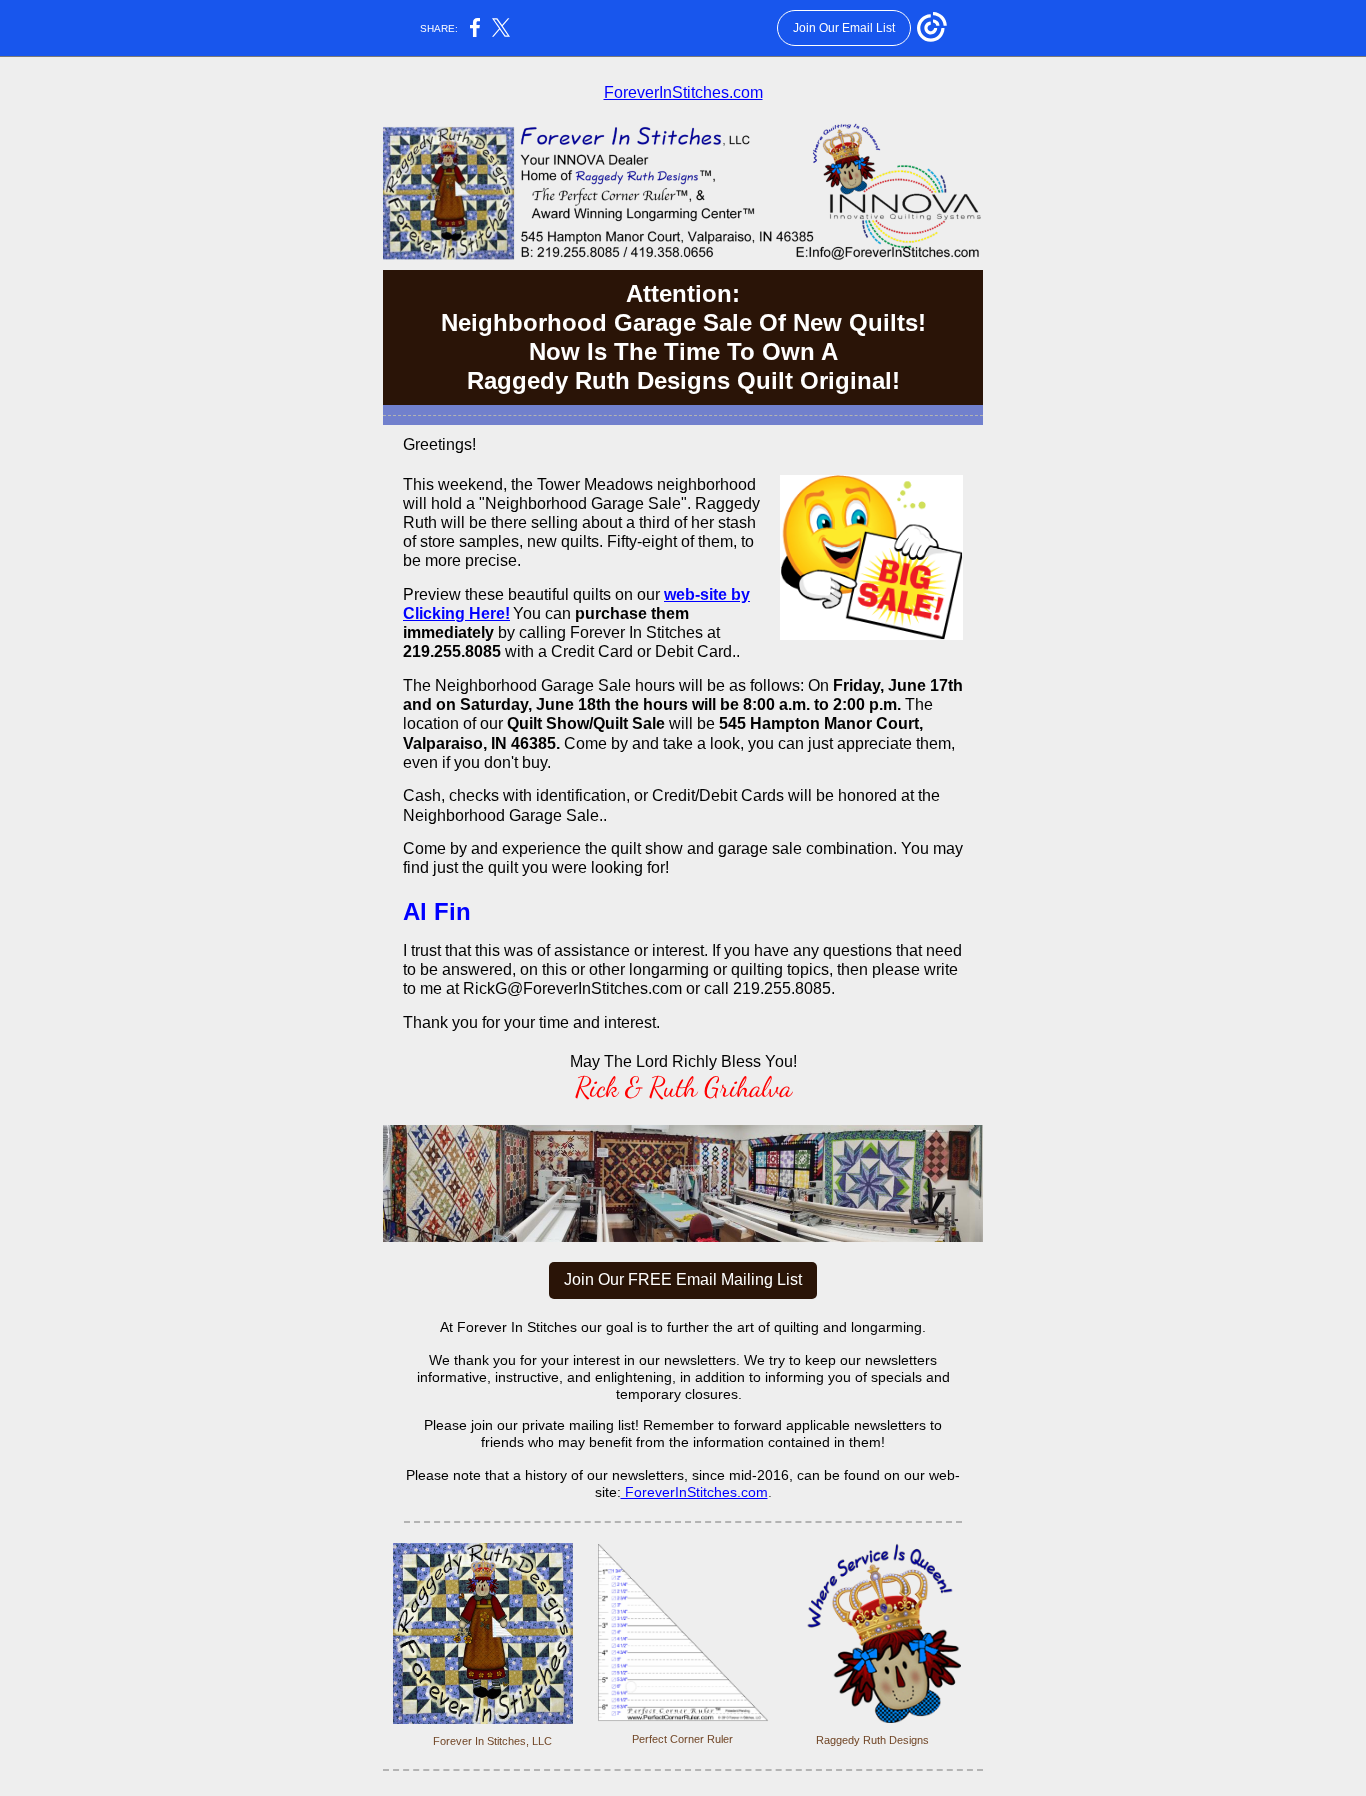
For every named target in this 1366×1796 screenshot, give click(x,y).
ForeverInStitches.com (683, 92)
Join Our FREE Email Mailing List (683, 1279)
